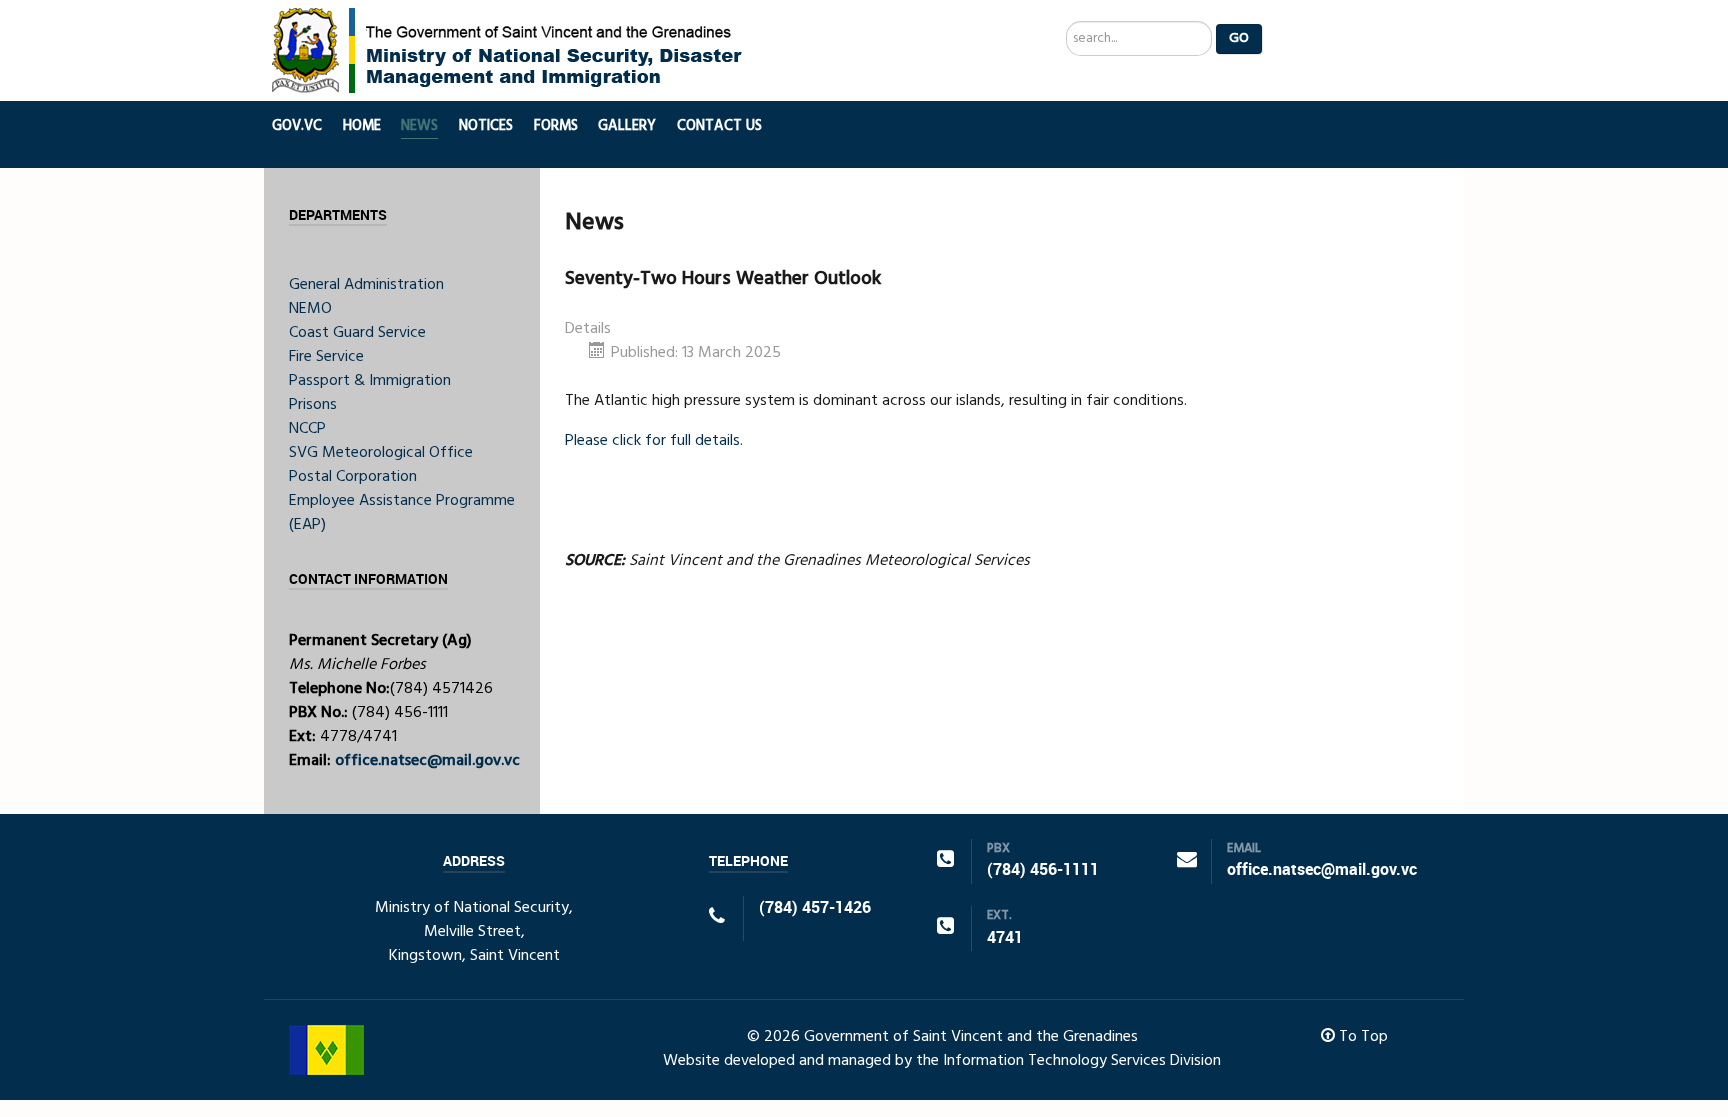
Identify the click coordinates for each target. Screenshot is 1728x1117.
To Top (1361, 1037)
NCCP (307, 429)
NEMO (310, 309)
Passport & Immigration (370, 381)
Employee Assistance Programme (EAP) (402, 513)
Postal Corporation (353, 477)
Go (1239, 38)
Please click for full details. (654, 441)
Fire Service (326, 357)
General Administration (366, 285)
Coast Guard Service (357, 333)
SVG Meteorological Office (381, 453)
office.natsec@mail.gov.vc (427, 761)
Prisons (313, 405)
